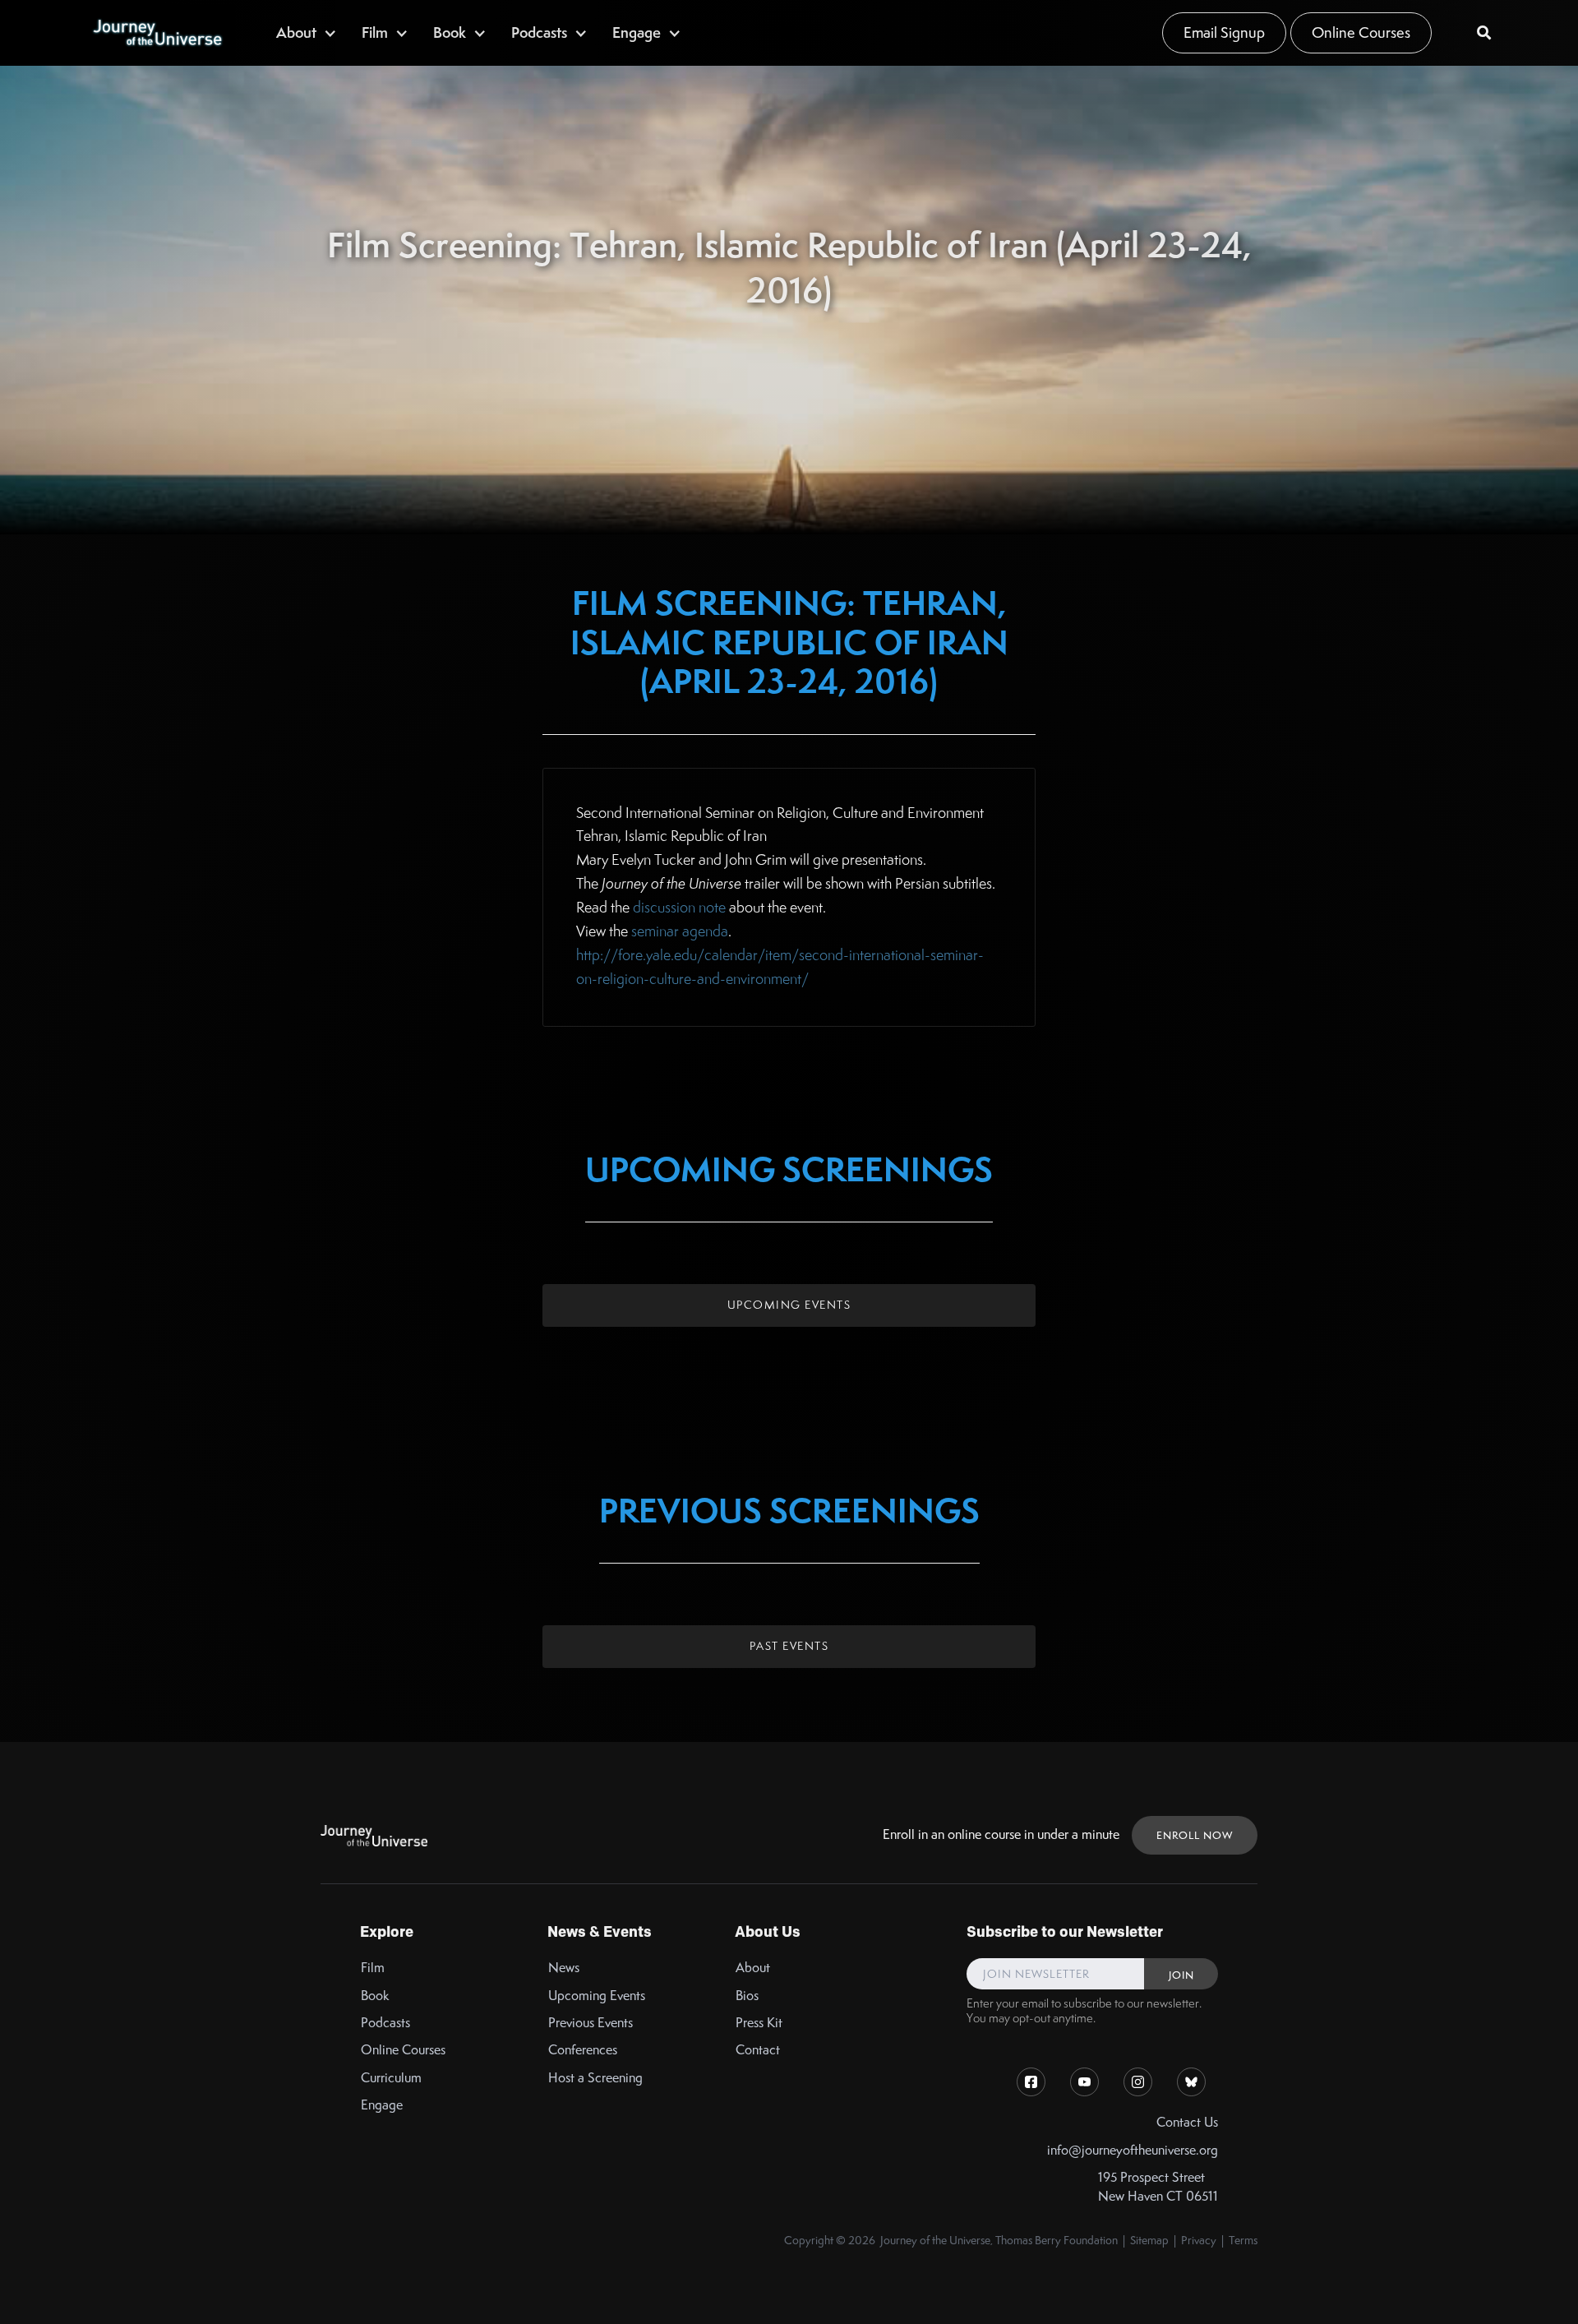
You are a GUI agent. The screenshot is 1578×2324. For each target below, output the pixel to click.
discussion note (679, 907)
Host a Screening (595, 2078)
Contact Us (1187, 2122)
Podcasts (385, 2023)
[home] (157, 33)
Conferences (583, 2050)
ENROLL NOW (1195, 1835)
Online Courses (1361, 32)
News (564, 1968)
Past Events (789, 1646)
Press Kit (759, 2023)
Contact (758, 2050)
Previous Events (591, 2023)
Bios (747, 1996)
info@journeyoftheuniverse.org (1133, 2150)
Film (373, 1968)
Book (375, 1996)
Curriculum (391, 2078)
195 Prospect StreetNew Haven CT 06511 (1158, 2187)
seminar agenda (680, 931)
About (753, 1968)
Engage (382, 2105)
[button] (307, 32)
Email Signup (1224, 32)
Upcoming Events (789, 1305)
